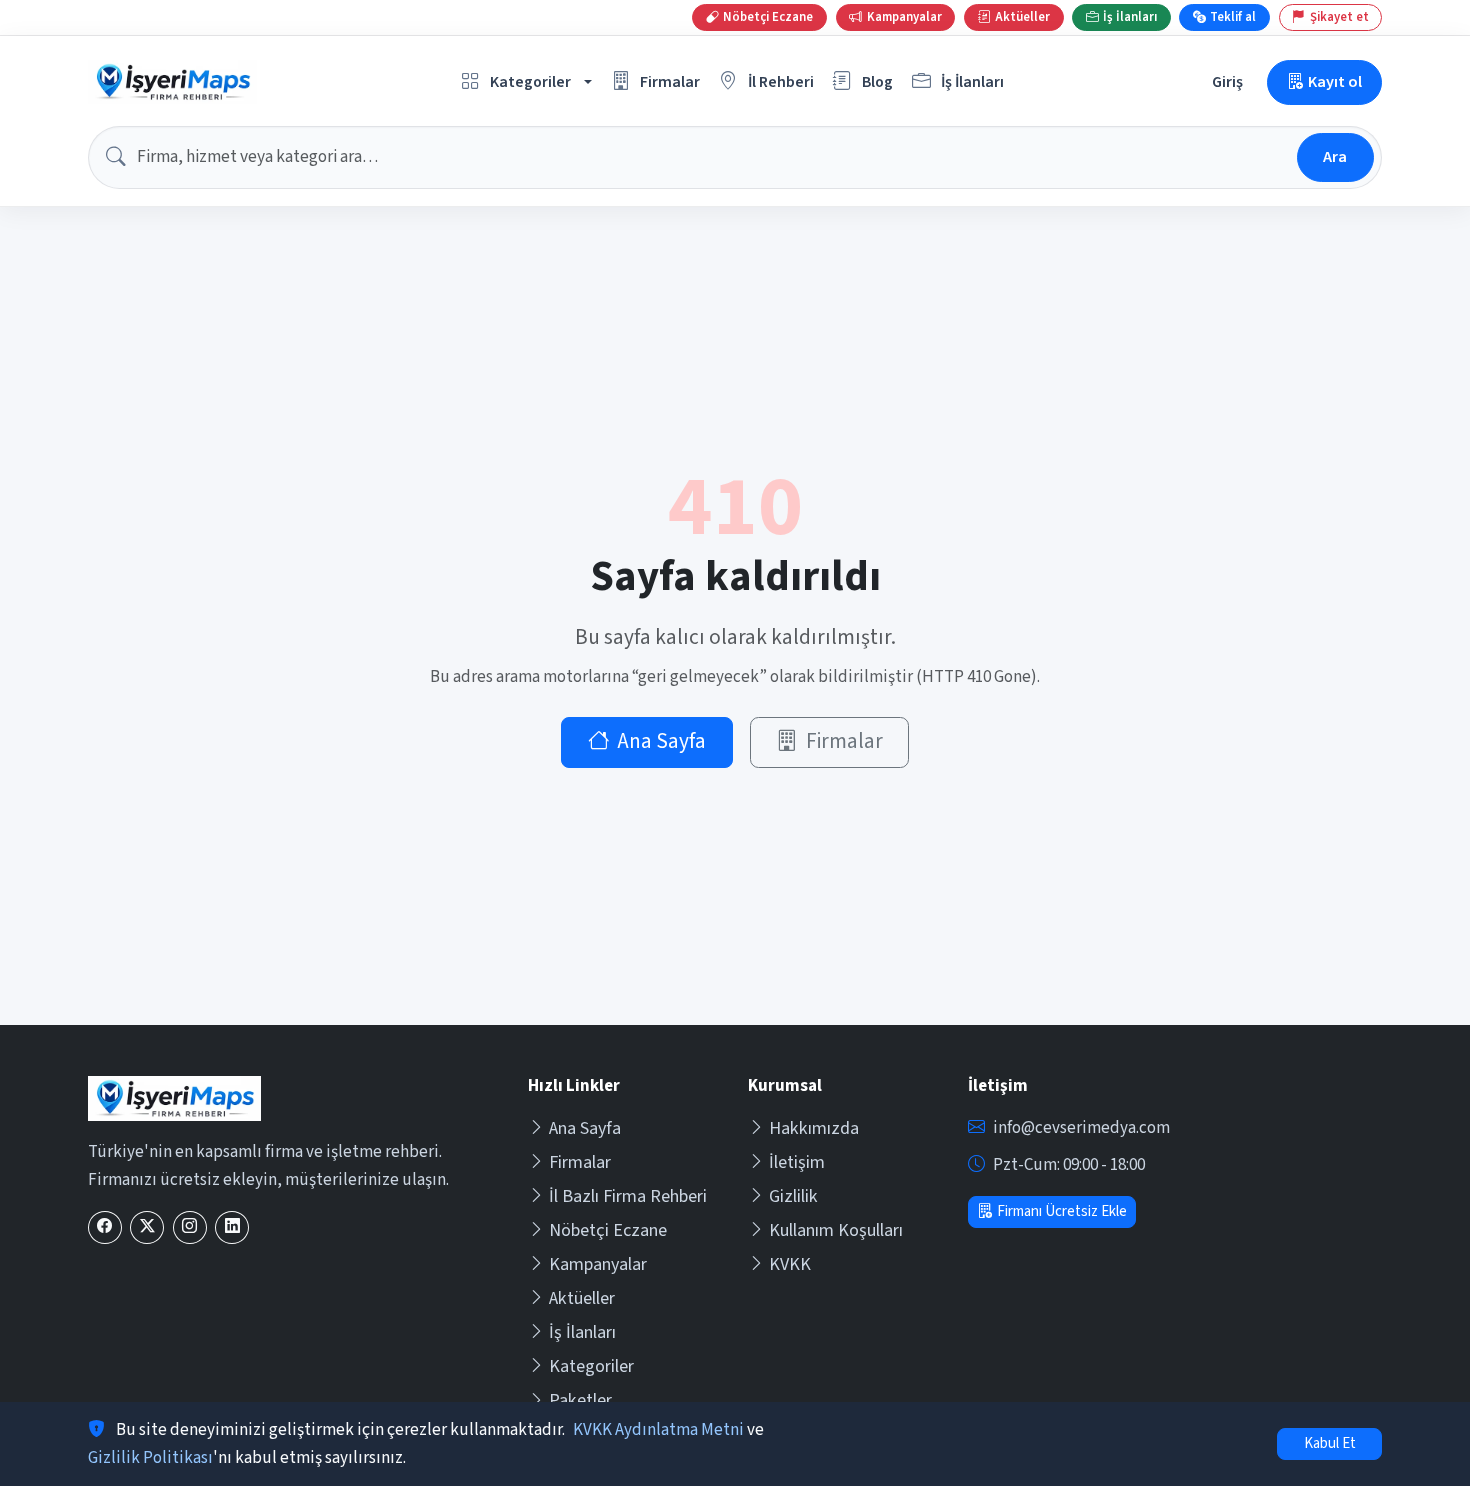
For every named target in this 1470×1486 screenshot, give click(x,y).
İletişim (797, 1162)
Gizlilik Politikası (150, 1458)
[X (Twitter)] (147, 1227)
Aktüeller (582, 1298)
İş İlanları (582, 1332)
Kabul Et (1330, 1443)
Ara (1335, 156)
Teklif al (1233, 17)
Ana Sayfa (661, 741)
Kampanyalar (598, 1264)
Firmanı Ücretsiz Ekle (1062, 1211)
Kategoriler (591, 1366)
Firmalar (844, 741)
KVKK (790, 1264)
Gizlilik (793, 1196)
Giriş (1227, 81)
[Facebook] (105, 1227)
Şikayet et (1339, 17)
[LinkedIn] (232, 1227)
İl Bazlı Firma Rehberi (628, 1196)
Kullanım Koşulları (836, 1230)
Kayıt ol (1335, 81)
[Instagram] (190, 1227)
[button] (527, 82)
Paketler (580, 1400)
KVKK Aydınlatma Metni (658, 1430)
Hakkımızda (814, 1128)
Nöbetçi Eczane (608, 1230)
